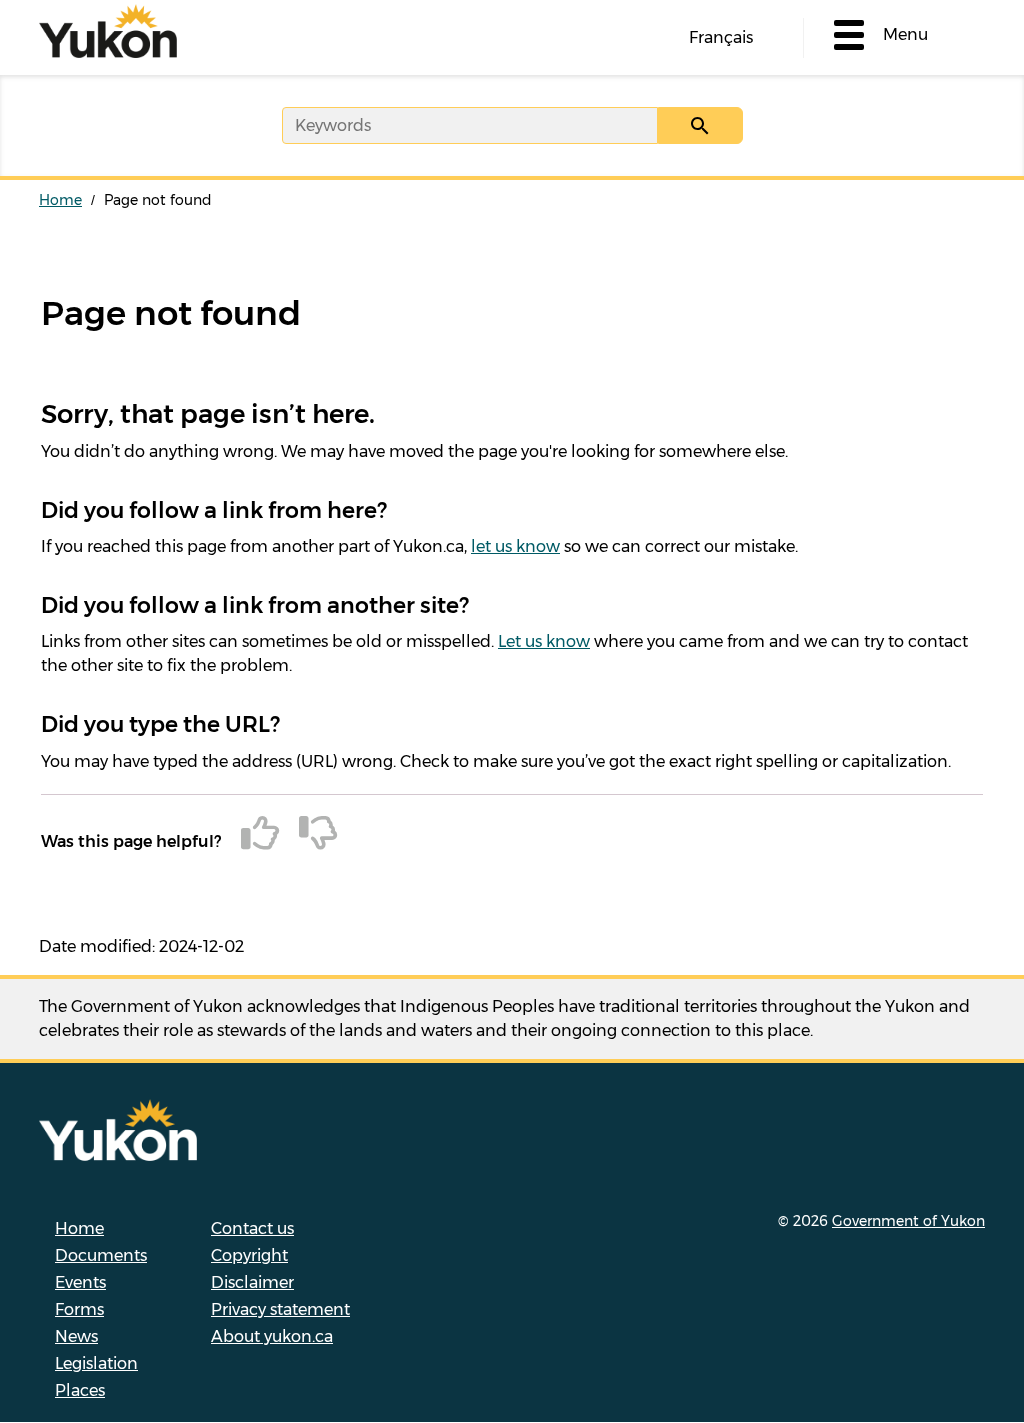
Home (60, 200)
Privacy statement (280, 1309)
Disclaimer (252, 1282)
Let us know (544, 641)
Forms (79, 1309)
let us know (515, 546)
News (76, 1336)
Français (721, 37)
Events (80, 1282)
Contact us (252, 1228)
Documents (101, 1255)
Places (80, 1390)
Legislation (96, 1363)
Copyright (249, 1255)
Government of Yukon (908, 1221)
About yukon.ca (272, 1336)
